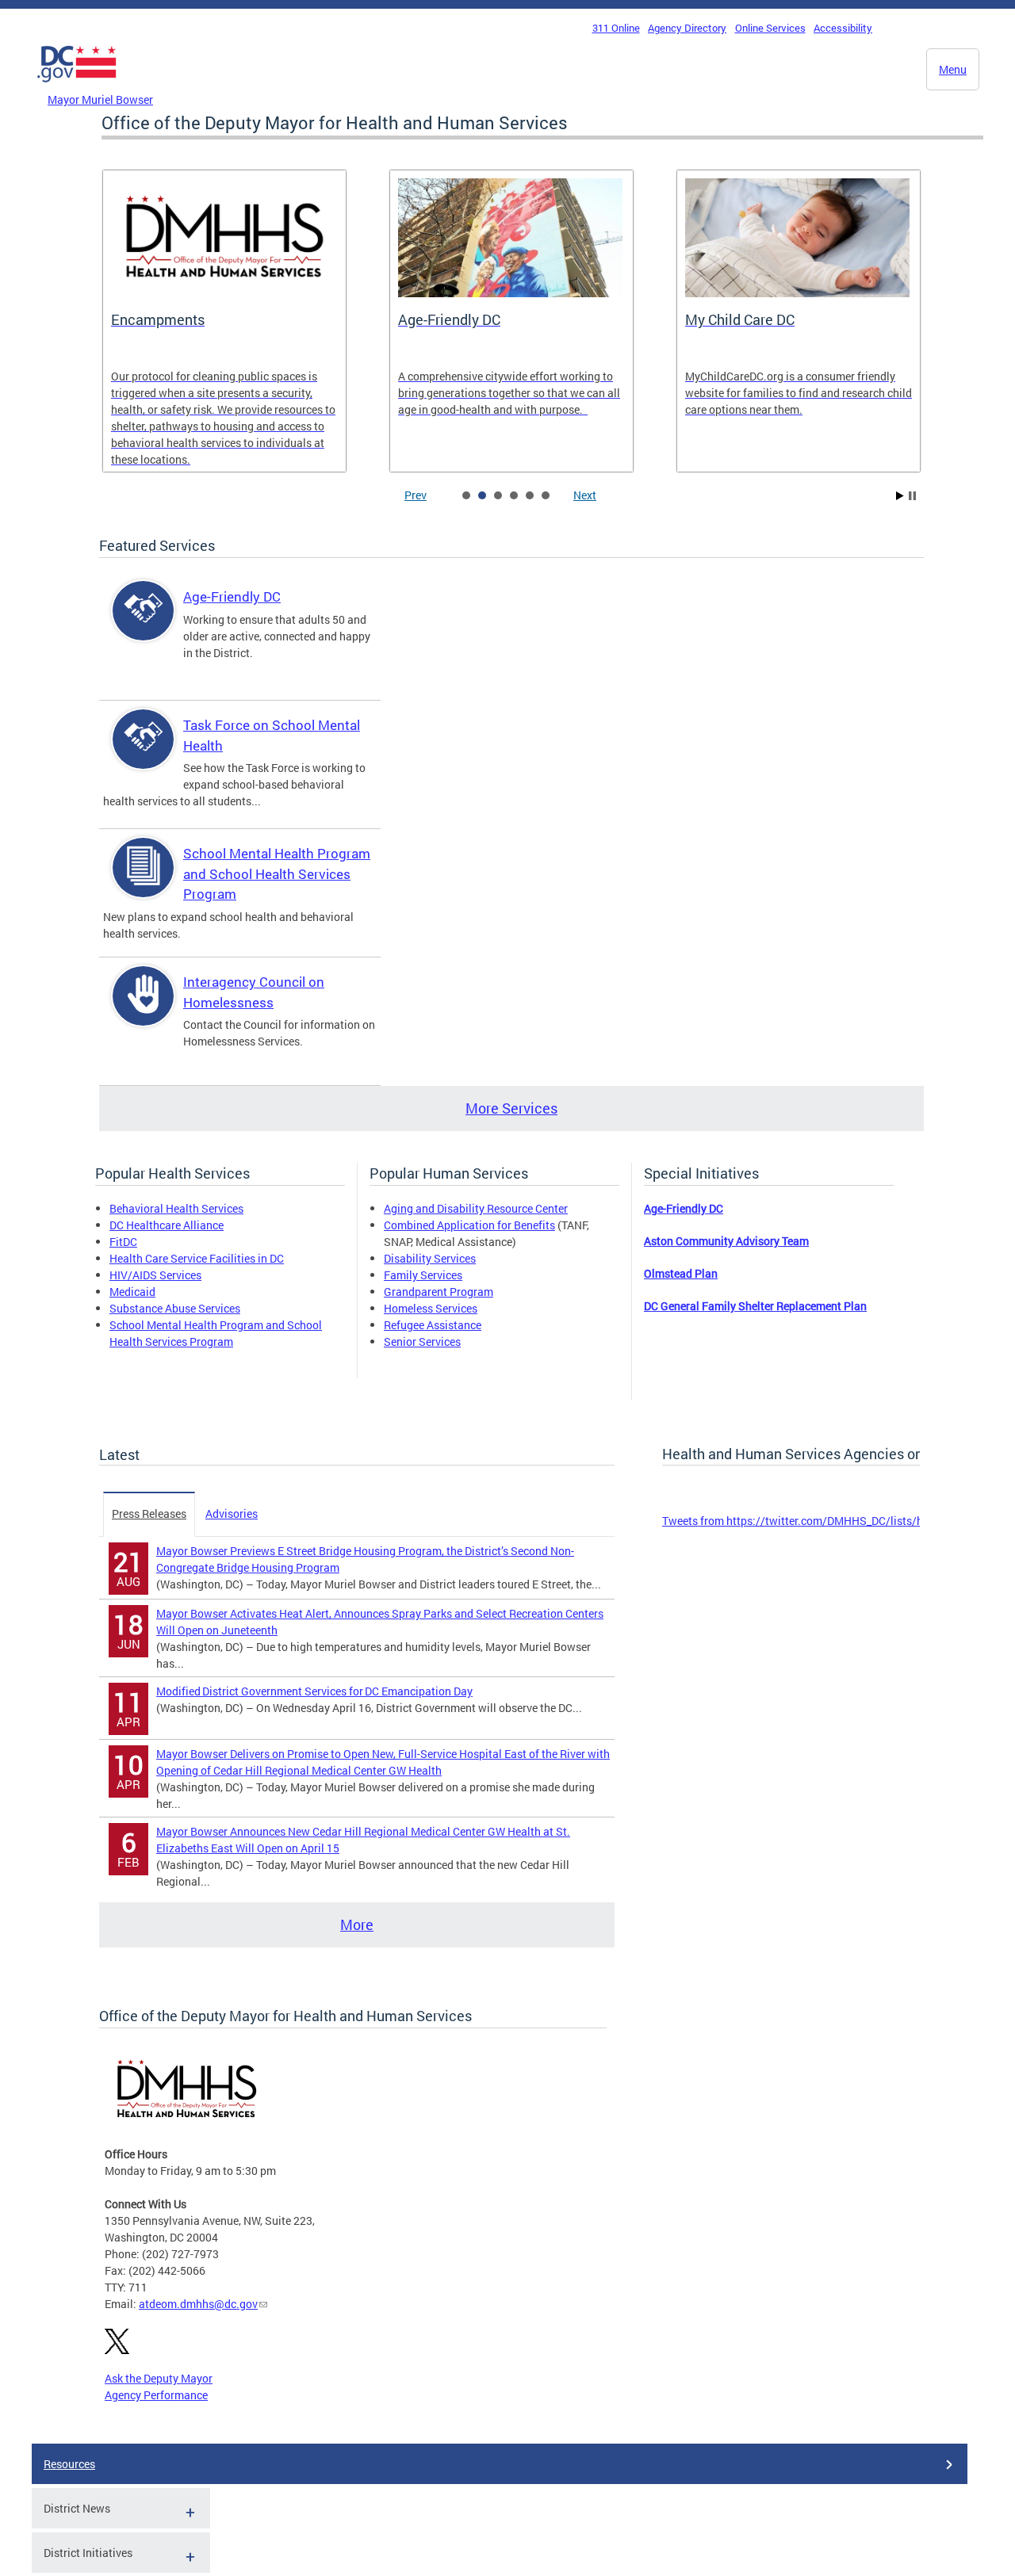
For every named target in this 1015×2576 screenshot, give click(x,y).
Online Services (770, 28)
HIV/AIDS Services (155, 1275)
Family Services (423, 1275)
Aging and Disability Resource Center (476, 1208)
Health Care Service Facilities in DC (197, 1258)
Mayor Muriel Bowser (100, 99)
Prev (416, 495)
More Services (511, 1108)
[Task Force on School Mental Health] (144, 753)
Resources (69, 2464)
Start (900, 496)
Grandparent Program (439, 1292)
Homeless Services (431, 1308)
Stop (912, 496)
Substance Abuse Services (175, 1308)
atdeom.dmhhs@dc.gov (198, 2304)
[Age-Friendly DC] (144, 624)
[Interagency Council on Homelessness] (144, 1009)
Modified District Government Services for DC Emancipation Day (314, 1691)
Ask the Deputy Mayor (159, 2378)
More (357, 1924)
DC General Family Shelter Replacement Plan (755, 1306)
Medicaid (132, 1292)
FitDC (123, 1242)
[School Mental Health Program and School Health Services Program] (144, 881)
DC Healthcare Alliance (167, 1225)
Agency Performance (156, 2395)
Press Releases (149, 1513)
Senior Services (422, 1342)
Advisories (232, 1513)
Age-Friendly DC (232, 596)
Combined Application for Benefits (469, 1225)
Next (585, 495)
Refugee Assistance (433, 1325)
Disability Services (430, 1258)
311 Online (616, 28)
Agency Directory (687, 28)
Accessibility (843, 28)
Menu (953, 69)
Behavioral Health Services (176, 1208)
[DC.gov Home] (77, 86)
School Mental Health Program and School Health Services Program (277, 873)
